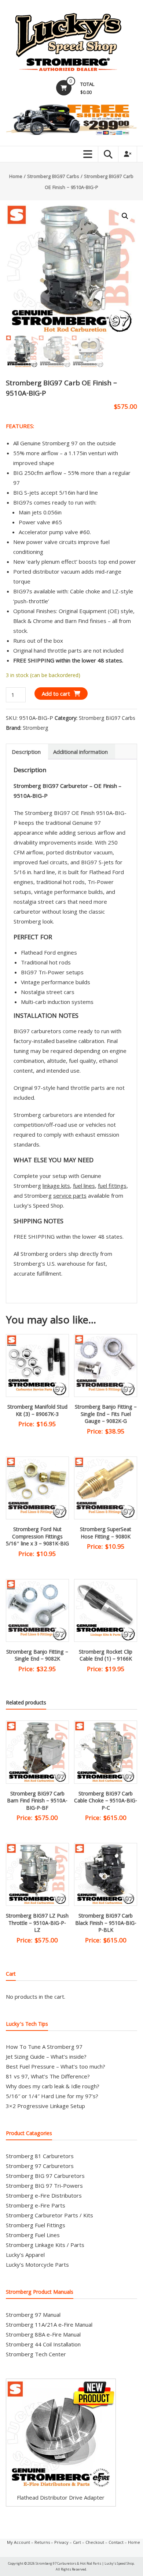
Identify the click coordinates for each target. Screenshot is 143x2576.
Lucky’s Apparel (25, 2255)
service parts (70, 1196)
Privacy (61, 2542)
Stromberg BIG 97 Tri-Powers (44, 2186)
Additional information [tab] (80, 752)
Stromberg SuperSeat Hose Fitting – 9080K (106, 1534)
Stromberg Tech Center (36, 2354)
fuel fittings (112, 1186)
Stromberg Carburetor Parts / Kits (49, 2215)
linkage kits (56, 1186)
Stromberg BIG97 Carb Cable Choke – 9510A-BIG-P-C (106, 1801)
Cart (77, 2542)
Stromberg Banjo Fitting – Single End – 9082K (37, 1656)
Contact (116, 2542)
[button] (125, 216)
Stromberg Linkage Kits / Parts (45, 2245)
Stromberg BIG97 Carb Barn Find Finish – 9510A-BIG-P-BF (37, 1801)
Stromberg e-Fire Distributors (44, 2195)
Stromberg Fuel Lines (33, 2235)
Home (16, 177)
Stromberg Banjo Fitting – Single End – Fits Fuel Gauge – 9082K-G (106, 1415)
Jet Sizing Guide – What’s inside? (46, 2056)
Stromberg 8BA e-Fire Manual (43, 2334)
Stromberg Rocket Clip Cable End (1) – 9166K (106, 1656)
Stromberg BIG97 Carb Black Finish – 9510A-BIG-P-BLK (106, 1924)
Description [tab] (26, 752)
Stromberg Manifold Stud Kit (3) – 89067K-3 (37, 1411)
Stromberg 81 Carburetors (40, 2156)
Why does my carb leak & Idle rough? (53, 2086)
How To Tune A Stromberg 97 (44, 2047)
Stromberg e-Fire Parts (36, 2205)
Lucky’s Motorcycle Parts (37, 2265)
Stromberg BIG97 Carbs (53, 177)
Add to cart (56, 694)
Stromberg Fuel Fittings (36, 2225)
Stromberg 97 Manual (33, 2315)
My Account (19, 2542)
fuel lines (84, 1186)
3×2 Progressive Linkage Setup (45, 2106)
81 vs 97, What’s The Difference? (48, 2076)
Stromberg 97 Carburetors (40, 2166)
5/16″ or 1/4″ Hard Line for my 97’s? (52, 2096)
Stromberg (35, 728)
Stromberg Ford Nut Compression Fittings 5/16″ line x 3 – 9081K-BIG (37, 1537)
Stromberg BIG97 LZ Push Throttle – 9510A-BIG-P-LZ (37, 1924)
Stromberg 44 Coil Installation (43, 2344)
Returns (42, 2542)
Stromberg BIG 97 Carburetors (45, 2176)
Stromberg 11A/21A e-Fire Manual (49, 2324)
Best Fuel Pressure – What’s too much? (56, 2066)
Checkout (95, 2542)
